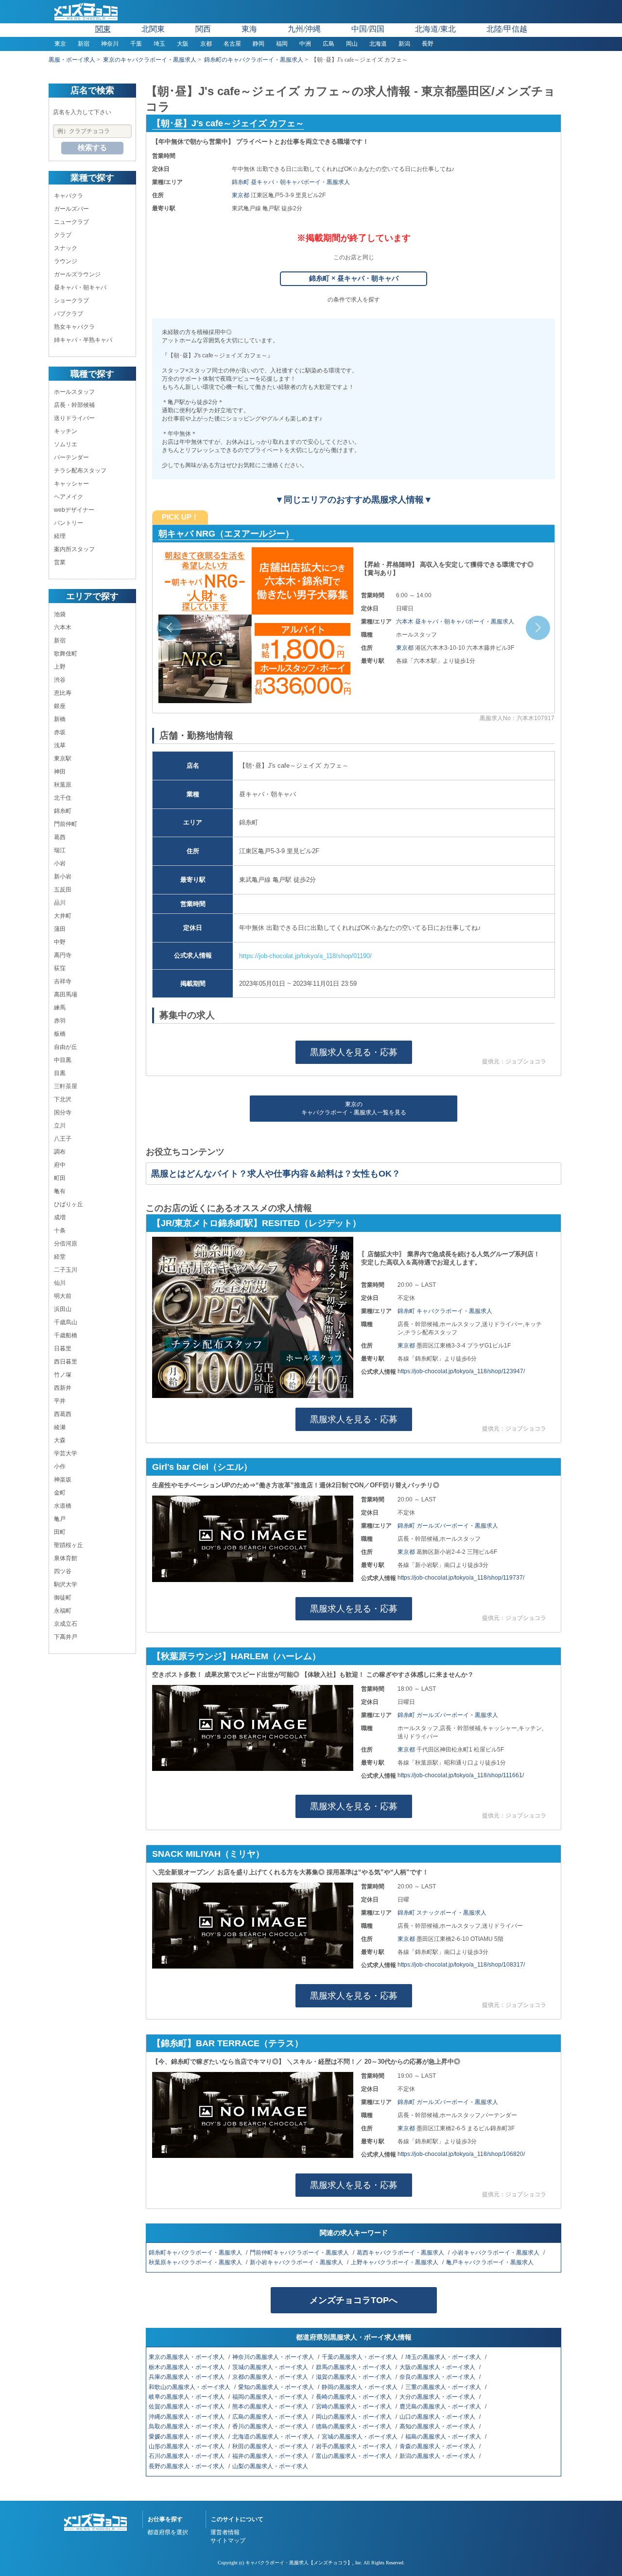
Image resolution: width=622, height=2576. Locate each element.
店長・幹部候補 (74, 405)
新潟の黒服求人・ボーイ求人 (438, 2456)
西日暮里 (66, 1362)
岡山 (352, 44)
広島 (328, 44)
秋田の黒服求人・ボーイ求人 (271, 2446)
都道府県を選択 (168, 2532)
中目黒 (63, 1060)
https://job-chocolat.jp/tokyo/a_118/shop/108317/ (461, 1965)
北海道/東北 (435, 29)
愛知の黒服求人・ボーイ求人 (277, 2387)
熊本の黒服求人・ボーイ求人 (271, 2407)
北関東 (153, 29)
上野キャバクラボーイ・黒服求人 (395, 2262)
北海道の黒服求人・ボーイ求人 (274, 2437)
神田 (60, 772)
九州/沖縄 (304, 29)
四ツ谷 (63, 1571)
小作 (60, 1466)
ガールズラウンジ (77, 274)
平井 (60, 1401)
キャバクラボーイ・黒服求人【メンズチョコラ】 (299, 2563)
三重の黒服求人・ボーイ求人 (444, 2387)
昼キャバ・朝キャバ (80, 287)
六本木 (63, 627)
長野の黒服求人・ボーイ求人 (187, 2466)
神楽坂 (63, 1480)
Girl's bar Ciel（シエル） (202, 1467)
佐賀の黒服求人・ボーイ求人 (187, 2407)
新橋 (60, 719)
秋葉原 (63, 785)
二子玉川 (66, 1270)
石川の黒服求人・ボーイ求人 (187, 2456)
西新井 (63, 1388)
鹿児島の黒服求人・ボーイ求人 (441, 2407)
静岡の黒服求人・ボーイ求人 (360, 2387)
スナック (66, 248)
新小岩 (63, 876)
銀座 (60, 706)
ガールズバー (71, 209)
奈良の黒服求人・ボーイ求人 (438, 2377)
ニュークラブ (71, 222)
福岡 (282, 44)
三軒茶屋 (66, 1086)
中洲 (305, 44)
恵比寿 (63, 693)
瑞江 (60, 850)
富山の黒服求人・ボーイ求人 (354, 2456)
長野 (428, 44)
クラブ (63, 235)
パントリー (69, 523)
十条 (60, 1230)
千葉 (136, 44)
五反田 (63, 890)
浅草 (60, 745)
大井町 (63, 916)
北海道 (378, 44)
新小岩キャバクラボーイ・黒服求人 (297, 2262)
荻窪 (60, 968)
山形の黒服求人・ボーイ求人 (187, 2446)
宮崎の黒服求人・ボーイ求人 (354, 2407)
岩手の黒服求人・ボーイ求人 (354, 2446)
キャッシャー (71, 484)
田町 (60, 1532)
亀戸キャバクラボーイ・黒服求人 (491, 2262)
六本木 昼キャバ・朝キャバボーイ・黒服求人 (455, 622)
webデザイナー (74, 510)
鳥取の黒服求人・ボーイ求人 (187, 2426)
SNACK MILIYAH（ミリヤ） (208, 1854)
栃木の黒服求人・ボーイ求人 (187, 2367)
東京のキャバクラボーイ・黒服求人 (150, 60)
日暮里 (63, 1348)
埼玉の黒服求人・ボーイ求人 (444, 2357)
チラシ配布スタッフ (80, 471)
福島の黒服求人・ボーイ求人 (444, 2437)
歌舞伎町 (66, 654)
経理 (60, 536)
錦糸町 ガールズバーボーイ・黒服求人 (448, 1526)
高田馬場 (66, 994)
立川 (60, 1126)
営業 (60, 562)
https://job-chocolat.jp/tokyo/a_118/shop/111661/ (461, 1775)
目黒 (60, 1073)
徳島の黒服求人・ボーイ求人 (354, 2426)
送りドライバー (74, 418)
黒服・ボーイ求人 (72, 60)
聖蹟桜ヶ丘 (69, 1545)
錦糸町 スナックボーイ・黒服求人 (442, 1913)
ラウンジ (66, 261)
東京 (60, 44)
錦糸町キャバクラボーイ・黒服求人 (196, 2253)
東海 (249, 29)
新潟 (404, 44)
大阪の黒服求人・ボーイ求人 (438, 2367)
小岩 (60, 863)
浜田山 (63, 1309)
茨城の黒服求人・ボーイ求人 (271, 2367)
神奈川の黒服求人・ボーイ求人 (274, 2357)
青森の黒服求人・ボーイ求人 (438, 2446)
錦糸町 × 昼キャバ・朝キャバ (354, 278)
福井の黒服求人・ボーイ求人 (271, 2456)
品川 (60, 903)
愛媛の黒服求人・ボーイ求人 (187, 2437)
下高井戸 (66, 1637)
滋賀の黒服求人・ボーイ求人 (354, 2377)
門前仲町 (66, 824)
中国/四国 (368, 29)
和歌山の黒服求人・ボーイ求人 (190, 2387)
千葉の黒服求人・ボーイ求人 (360, 2357)
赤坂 (60, 732)
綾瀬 (60, 1427)
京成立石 (66, 1624)
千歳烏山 (66, 1322)
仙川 (60, 1283)
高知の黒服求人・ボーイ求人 (438, 2426)
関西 (203, 29)
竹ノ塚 (63, 1375)
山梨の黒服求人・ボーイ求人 (271, 2466)
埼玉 (159, 44)
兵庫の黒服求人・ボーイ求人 (187, 2377)
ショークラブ (71, 301)
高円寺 (63, 955)
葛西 (60, 837)
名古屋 (232, 44)
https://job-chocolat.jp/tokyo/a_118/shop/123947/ (461, 1371)
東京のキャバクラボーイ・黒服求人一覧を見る (354, 1108)
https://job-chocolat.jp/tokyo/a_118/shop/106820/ (461, 2154)
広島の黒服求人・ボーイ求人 (271, 2417)
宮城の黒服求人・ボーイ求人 (360, 2437)
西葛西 (63, 1414)
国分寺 (63, 1112)
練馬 (60, 1008)
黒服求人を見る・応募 (354, 1052)
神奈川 (110, 44)
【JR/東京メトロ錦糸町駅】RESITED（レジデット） (257, 1223)
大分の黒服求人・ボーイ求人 (438, 2397)
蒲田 (60, 929)
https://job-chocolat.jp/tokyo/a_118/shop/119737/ (461, 1578)
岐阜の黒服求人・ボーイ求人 (187, 2397)
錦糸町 (63, 811)
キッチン (66, 431)
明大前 (63, 1296)
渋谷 (60, 680)
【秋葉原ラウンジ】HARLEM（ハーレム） (236, 1656)
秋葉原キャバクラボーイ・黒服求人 (196, 2262)
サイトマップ (228, 2541)
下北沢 (63, 1099)
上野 (60, 667)
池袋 (60, 614)
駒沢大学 (66, 1584)
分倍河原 (66, 1244)
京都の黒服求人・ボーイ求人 (271, 2377)
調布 (60, 1152)
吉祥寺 (63, 981)
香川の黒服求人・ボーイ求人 (271, 2426)
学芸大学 (66, 1453)
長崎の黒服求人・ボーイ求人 (354, 2397)
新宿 (84, 44)
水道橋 (63, 1506)
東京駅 (63, 758)
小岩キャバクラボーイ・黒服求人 (496, 2253)
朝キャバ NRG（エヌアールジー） (226, 534)
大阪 (183, 44)
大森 (60, 1440)
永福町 (63, 1611)
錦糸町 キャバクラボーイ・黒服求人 (445, 1311)
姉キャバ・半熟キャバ (83, 340)
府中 (60, 1165)
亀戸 (60, 1519)
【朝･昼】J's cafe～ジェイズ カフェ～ (228, 123)
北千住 (63, 798)
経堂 (60, 1257)
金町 (60, 1493)
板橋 (60, 1034)
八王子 (63, 1139)
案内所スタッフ (74, 549)
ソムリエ (66, 444)
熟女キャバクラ (74, 327)
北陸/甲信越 (507, 29)
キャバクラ (69, 196)
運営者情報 (225, 2532)
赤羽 (60, 1021)
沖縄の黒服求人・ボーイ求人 (187, 2417)
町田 (60, 1178)
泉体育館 (66, 1558)
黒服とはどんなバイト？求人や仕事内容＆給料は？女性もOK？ (276, 1174)
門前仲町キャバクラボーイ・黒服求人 (300, 2253)
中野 (60, 942)
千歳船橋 (66, 1335)
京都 (206, 44)
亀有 (60, 1191)
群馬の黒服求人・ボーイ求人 (354, 2367)
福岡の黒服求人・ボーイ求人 (271, 2397)
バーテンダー (71, 457)
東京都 (241, 195)
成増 (60, 1217)
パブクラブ (69, 314)
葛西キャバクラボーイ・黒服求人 (401, 2253)
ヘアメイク (69, 497)
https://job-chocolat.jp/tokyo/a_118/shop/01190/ (305, 956)
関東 (103, 29)
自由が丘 (66, 1047)
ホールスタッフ (74, 392)
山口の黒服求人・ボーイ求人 (438, 2417)
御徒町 (63, 1598)
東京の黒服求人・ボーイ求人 (187, 2357)
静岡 (259, 44)
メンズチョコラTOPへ (354, 2300)
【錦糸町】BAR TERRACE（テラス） (228, 2043)
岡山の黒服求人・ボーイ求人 (354, 2417)
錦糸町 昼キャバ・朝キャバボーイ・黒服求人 (291, 182)
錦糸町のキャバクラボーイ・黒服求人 (254, 60)
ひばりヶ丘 (69, 1204)
